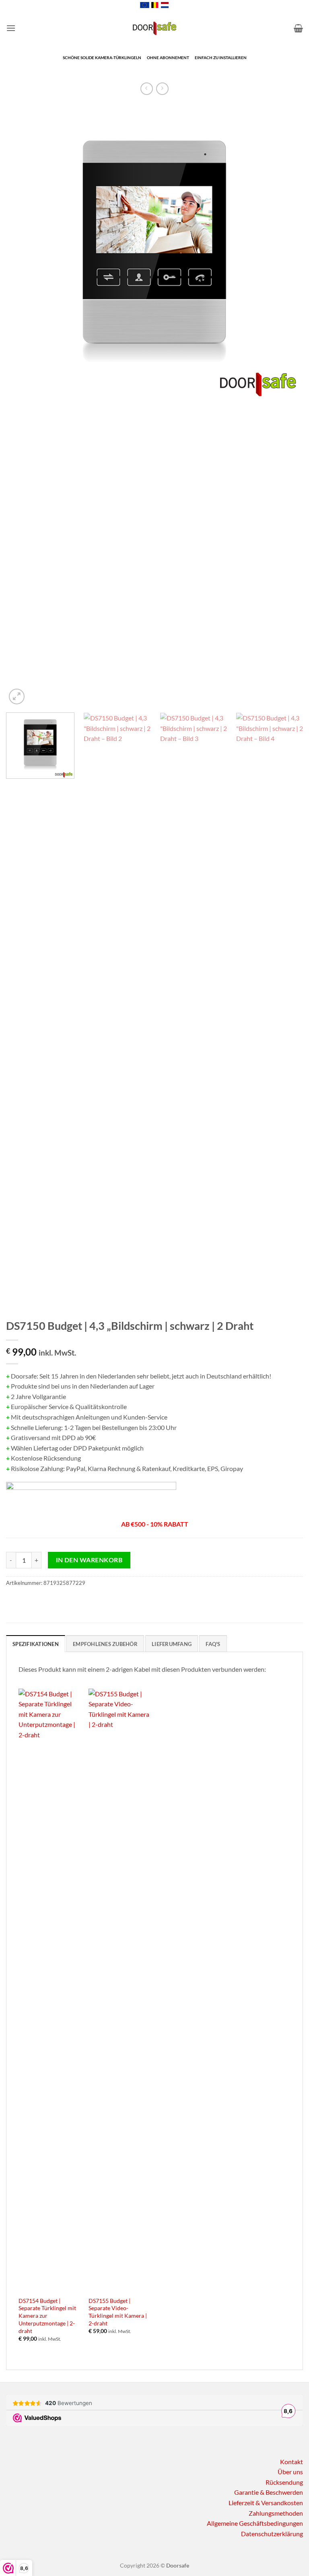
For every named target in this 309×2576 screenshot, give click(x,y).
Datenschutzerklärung (272, 2534)
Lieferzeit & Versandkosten (266, 2503)
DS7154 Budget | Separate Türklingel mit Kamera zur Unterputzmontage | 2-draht (47, 2316)
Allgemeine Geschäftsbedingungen (255, 2523)
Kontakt (291, 2462)
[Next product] (147, 89)
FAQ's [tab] (213, 1644)
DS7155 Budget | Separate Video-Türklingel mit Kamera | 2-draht (118, 2312)
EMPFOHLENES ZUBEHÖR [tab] (105, 1644)
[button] (11, 28)
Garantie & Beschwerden (269, 2492)
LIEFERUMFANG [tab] (172, 1644)
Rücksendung (284, 2482)
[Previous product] (162, 89)
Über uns (290, 2472)
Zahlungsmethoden (276, 2513)
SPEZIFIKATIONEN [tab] (36, 1644)
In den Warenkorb (89, 1560)
